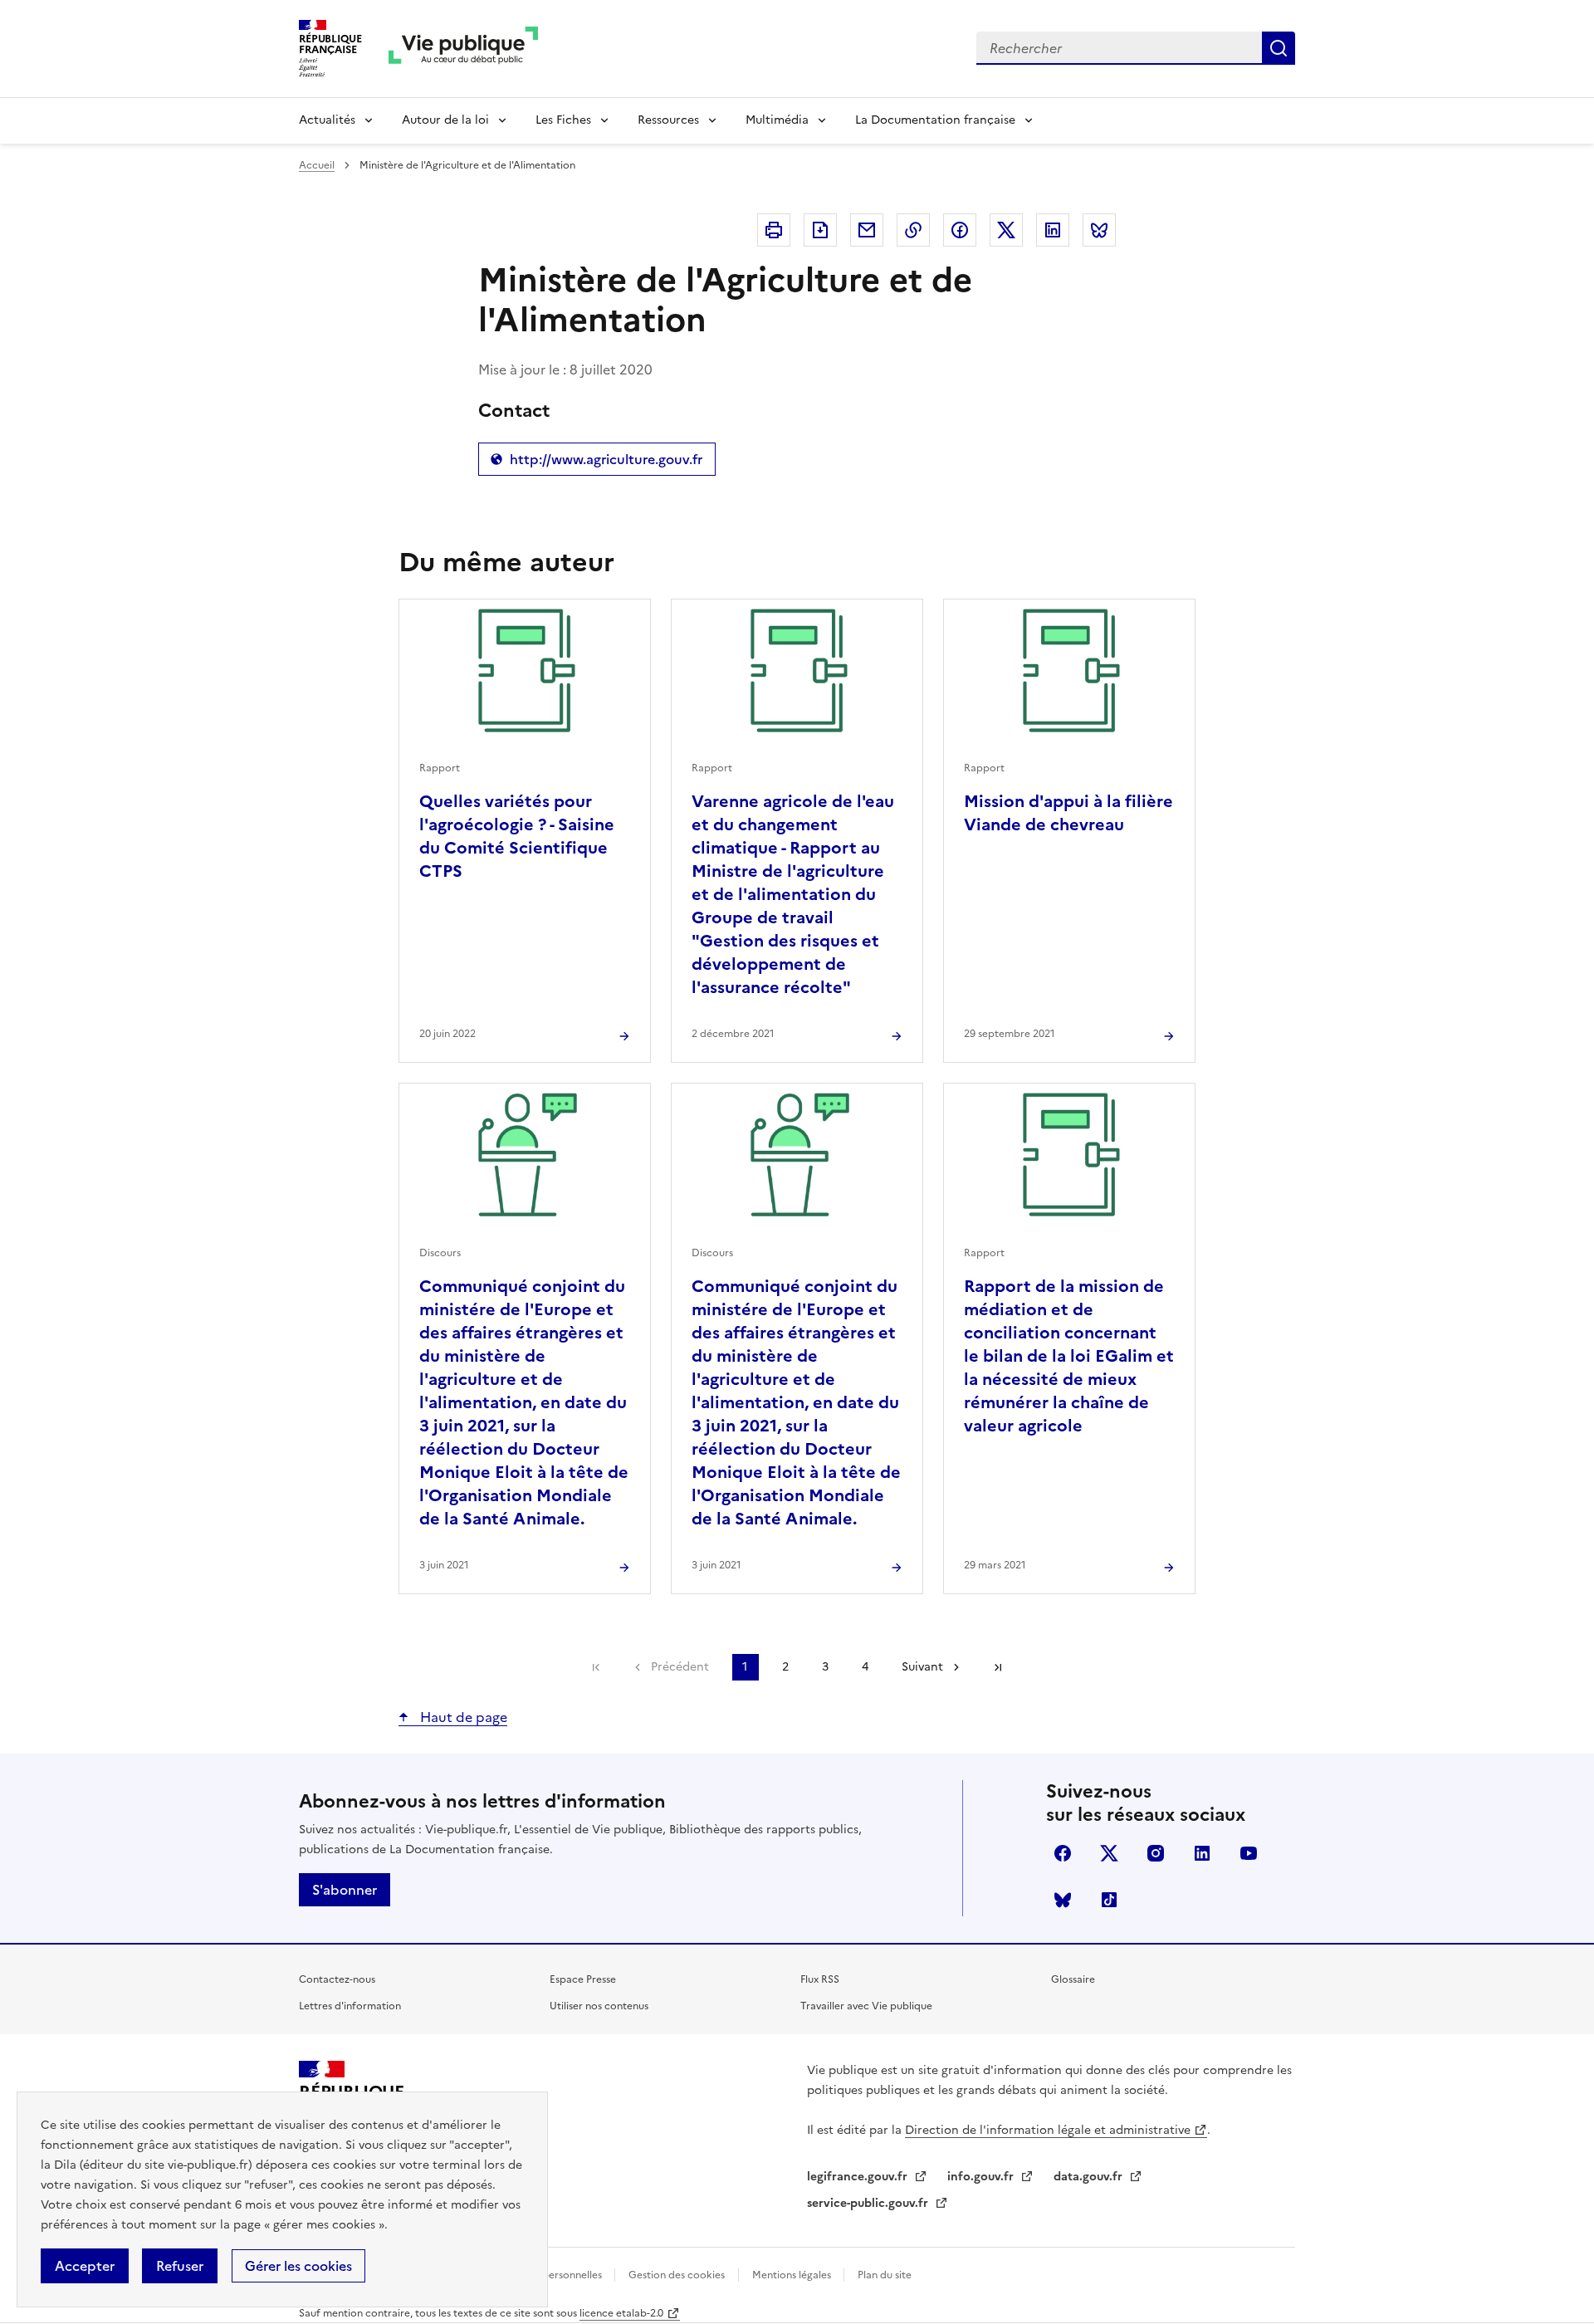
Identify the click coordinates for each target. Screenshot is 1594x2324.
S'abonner (345, 1890)
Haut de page (462, 1717)
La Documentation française (935, 120)
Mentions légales (793, 2275)
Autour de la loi (445, 120)
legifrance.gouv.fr (859, 2177)
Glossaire (1073, 1979)
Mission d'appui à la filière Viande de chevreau (1068, 813)
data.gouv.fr (1090, 2177)
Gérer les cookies (298, 2266)
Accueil (317, 165)
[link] (596, 1667)
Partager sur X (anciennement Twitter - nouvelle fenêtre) (1006, 230)
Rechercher (1279, 48)
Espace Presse (583, 1979)
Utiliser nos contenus (599, 2006)
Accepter (85, 2266)
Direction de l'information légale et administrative (1048, 2130)
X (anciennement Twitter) (1109, 1853)
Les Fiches (563, 120)
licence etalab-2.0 (621, 2313)
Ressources (668, 120)
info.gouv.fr (982, 2177)
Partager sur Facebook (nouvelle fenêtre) (960, 230)
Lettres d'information (350, 2006)
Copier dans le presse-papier (913, 230)
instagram (1156, 1853)
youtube (1249, 1853)
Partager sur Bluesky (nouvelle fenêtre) (1099, 230)
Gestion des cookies (677, 2275)
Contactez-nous (337, 1979)
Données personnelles (551, 2275)
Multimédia (777, 120)
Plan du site (885, 2275)
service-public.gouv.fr (869, 2203)
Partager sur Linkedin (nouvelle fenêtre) (1053, 230)
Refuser (180, 2266)
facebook (1063, 1853)
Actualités (327, 120)
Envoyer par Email (867, 230)
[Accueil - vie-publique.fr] (463, 49)
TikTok (1109, 1900)
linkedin (1202, 1853)
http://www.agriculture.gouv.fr (597, 462)
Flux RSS (820, 1979)
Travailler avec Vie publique (866, 2006)
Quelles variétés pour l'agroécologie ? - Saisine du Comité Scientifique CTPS (517, 836)
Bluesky (1063, 1900)
